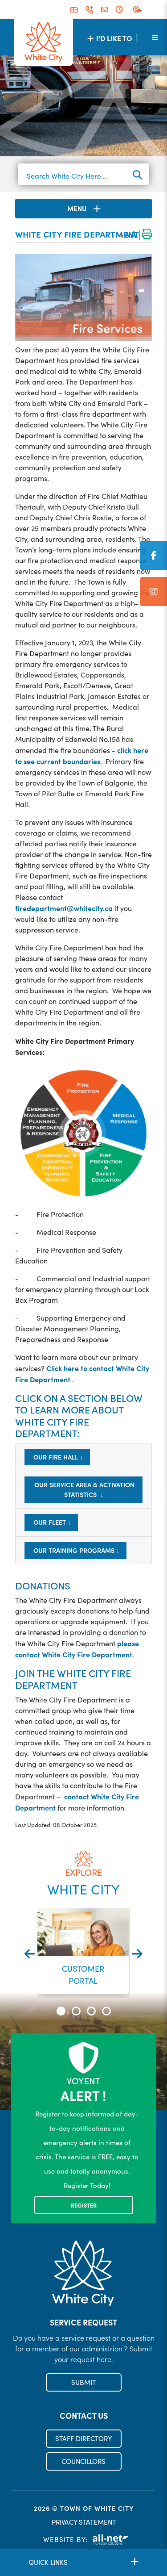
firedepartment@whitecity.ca (64, 908)
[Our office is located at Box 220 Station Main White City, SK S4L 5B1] (74, 10)
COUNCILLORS (83, 2461)
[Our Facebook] (154, 555)
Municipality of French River (43, 42)
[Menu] (155, 37)
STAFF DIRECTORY (83, 2438)
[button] (61, 2011)
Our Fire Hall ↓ (57, 1457)
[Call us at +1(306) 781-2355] (90, 10)
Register (84, 2205)
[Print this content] (147, 235)
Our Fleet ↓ (51, 1522)
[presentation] (30, 1954)
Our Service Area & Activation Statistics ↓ (83, 1489)
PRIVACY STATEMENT (84, 2522)
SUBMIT (83, 2382)
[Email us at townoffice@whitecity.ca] (105, 10)
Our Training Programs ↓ (75, 1550)
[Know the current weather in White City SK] (139, 9)
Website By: (65, 2539)
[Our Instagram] (154, 592)
